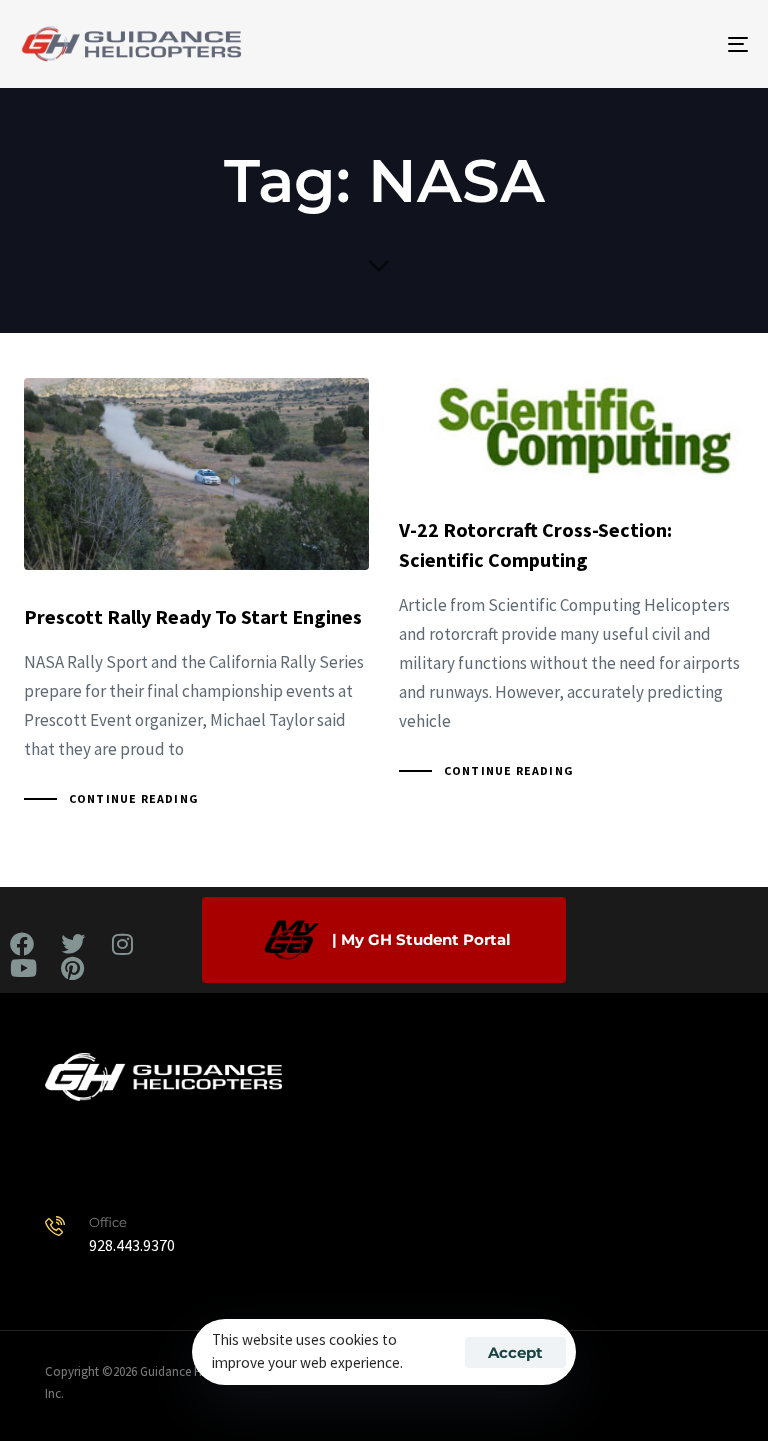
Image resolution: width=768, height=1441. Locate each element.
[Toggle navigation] (626, 44)
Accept (515, 1352)
